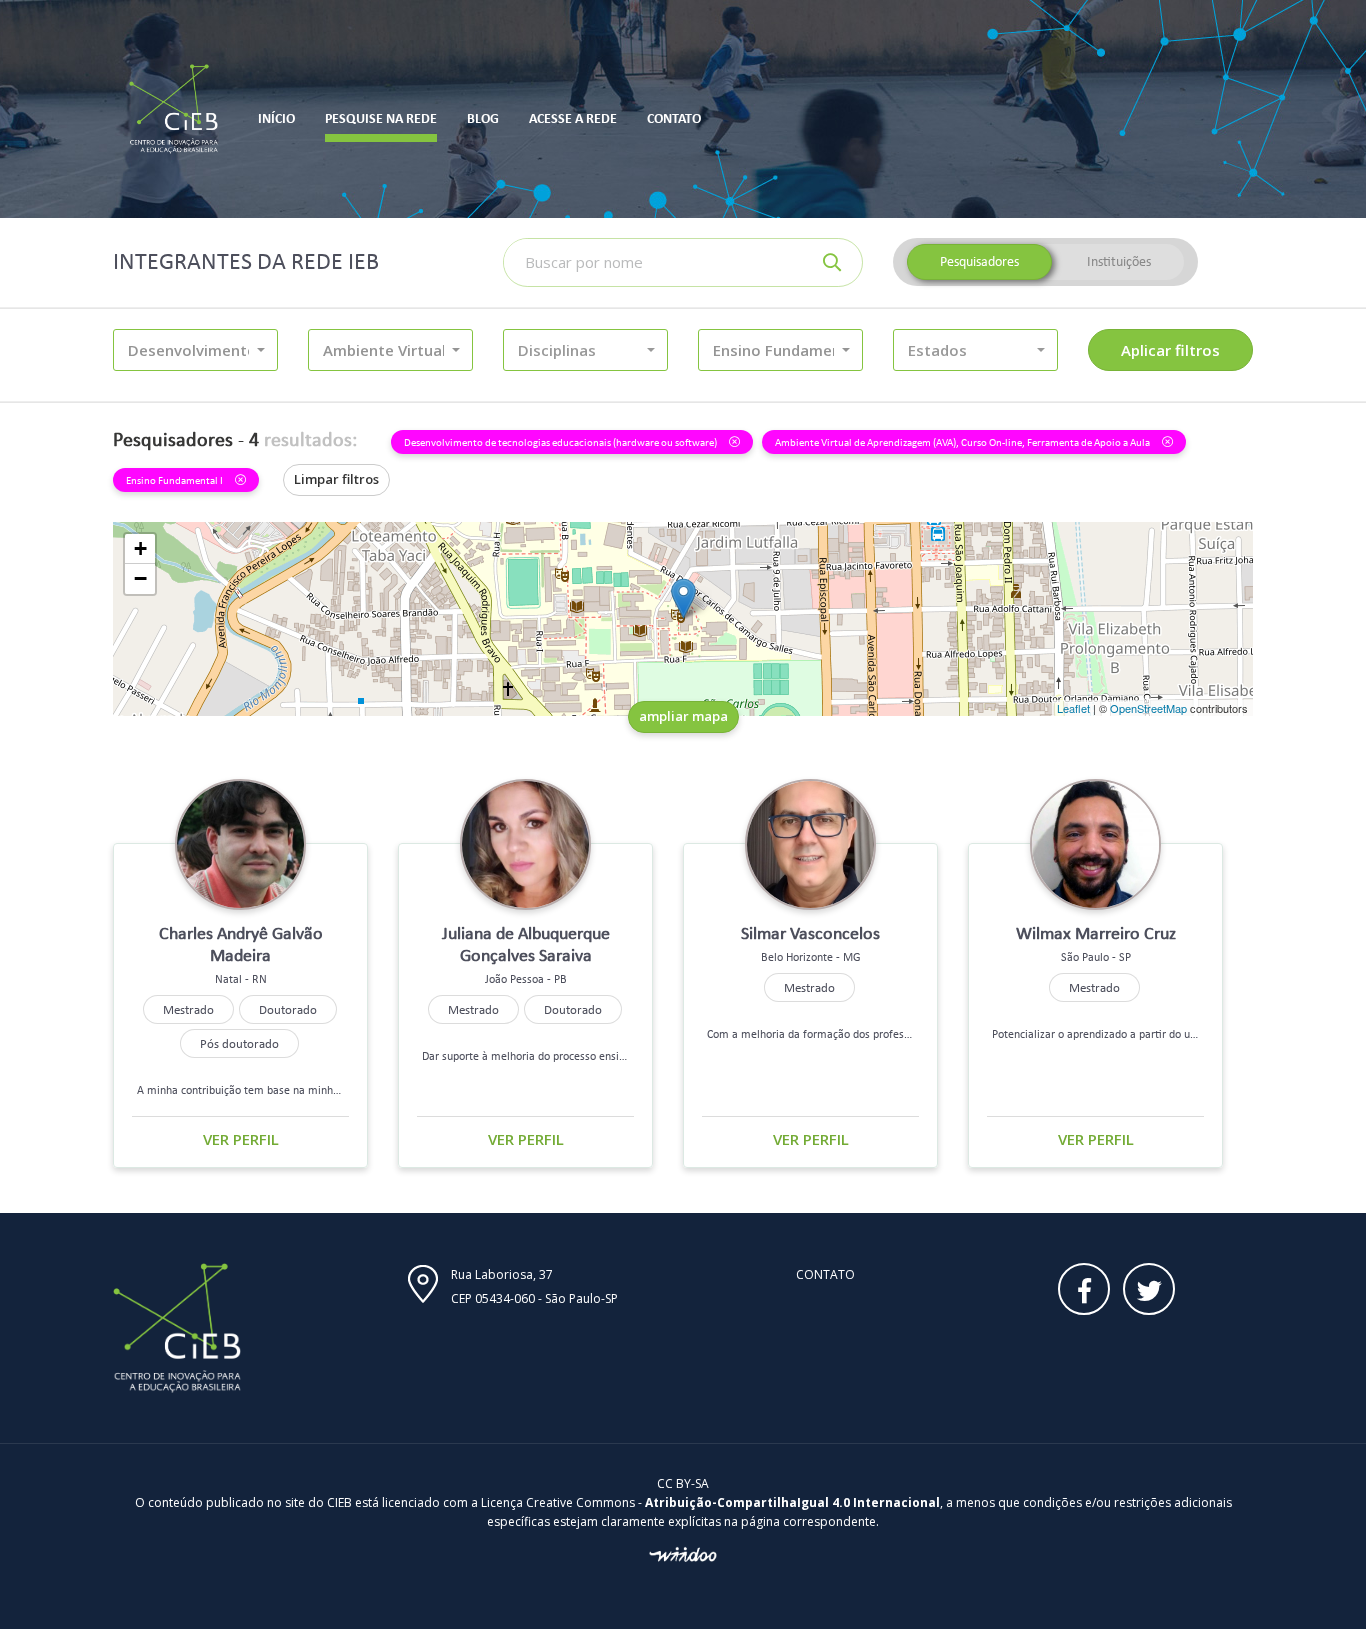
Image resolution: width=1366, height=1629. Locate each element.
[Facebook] (1084, 1289)
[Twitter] (1149, 1289)
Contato (825, 1274)
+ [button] (140, 548)
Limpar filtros (336, 479)
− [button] (140, 578)
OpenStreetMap (1148, 708)
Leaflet (1073, 708)
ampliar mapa (683, 716)
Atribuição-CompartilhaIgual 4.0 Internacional (792, 1502)
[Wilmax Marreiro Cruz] (683, 598)
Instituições (1119, 261)
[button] (195, 350)
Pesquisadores (979, 261)
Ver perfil (241, 1139)
